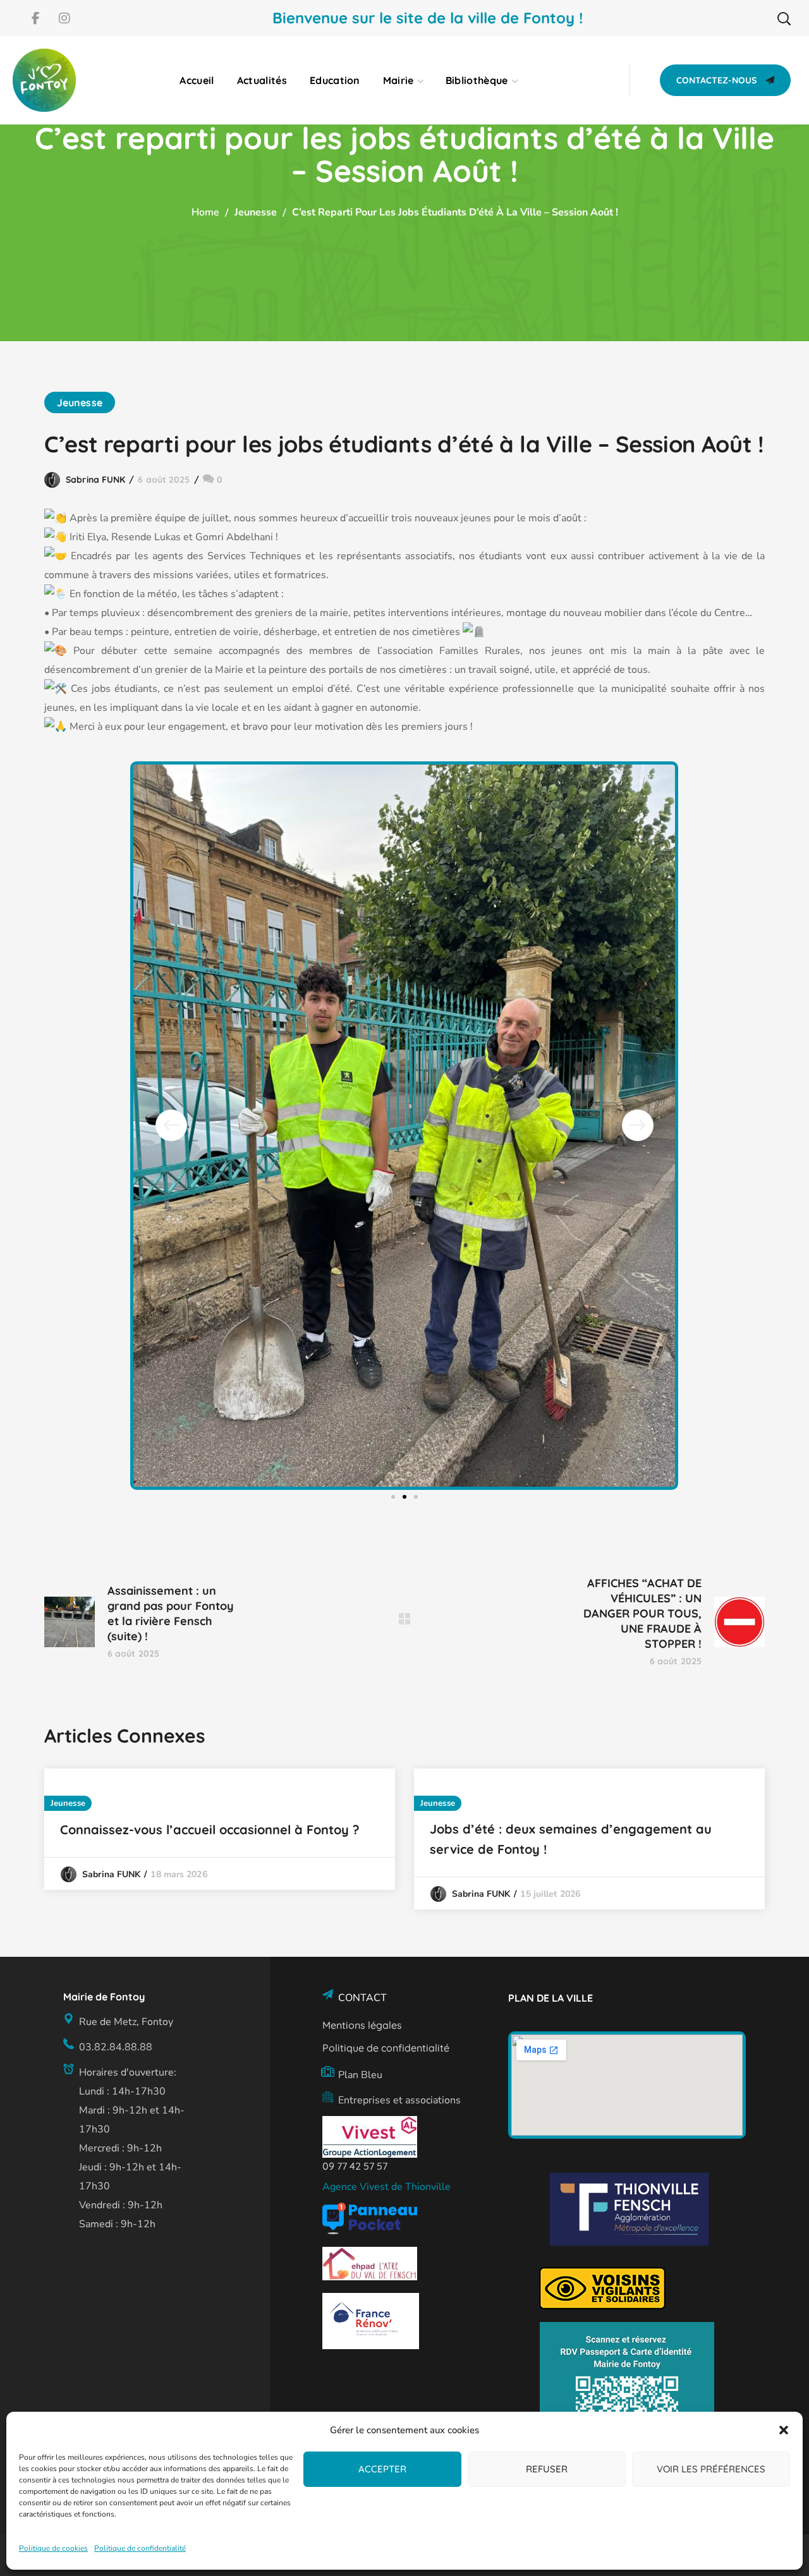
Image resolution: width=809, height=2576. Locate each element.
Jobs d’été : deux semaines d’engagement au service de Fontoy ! (571, 1839)
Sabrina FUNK (95, 480)
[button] (784, 2430)
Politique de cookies (53, 2548)
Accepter (382, 2469)
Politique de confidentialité (140, 2548)
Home (205, 212)
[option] (220, 1829)
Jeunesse (256, 212)
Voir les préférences (711, 2469)
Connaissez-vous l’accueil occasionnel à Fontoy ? (210, 1829)
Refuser (547, 2469)
